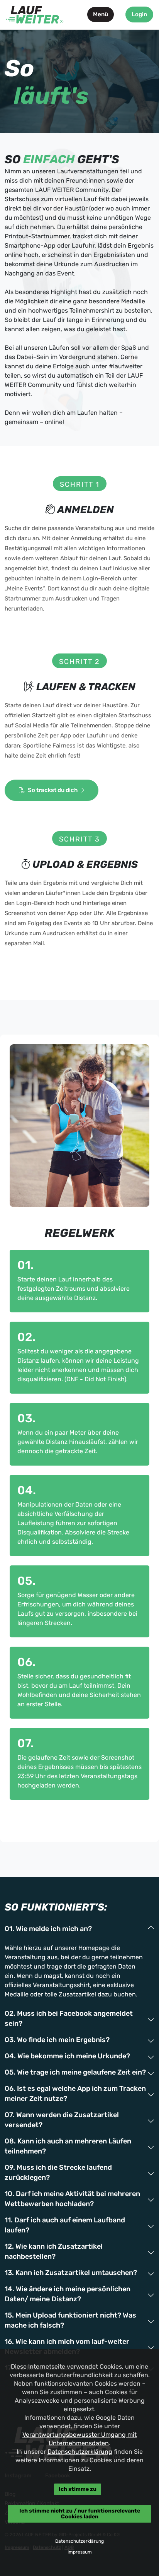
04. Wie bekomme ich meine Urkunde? (67, 2056)
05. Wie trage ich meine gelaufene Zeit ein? (75, 2072)
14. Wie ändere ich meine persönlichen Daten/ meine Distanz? (68, 2294)
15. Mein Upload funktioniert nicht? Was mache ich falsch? (70, 2320)
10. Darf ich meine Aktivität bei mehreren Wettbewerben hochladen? (72, 2199)
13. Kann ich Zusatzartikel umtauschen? (71, 2273)
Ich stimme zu (78, 2489)
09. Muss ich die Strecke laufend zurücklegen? (58, 2172)
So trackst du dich (53, 790)
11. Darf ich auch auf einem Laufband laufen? (65, 2225)
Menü (101, 14)
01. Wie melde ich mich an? (48, 1929)
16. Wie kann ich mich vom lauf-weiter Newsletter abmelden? (67, 2347)
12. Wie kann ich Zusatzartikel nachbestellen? (54, 2251)
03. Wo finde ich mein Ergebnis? (57, 2040)
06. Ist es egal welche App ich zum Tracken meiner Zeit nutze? (75, 2094)
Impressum (80, 2552)
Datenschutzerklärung (80, 2452)
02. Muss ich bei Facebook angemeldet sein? (69, 2018)
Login (139, 14)
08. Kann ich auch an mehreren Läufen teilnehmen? (68, 2146)
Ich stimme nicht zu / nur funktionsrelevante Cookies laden (80, 2514)
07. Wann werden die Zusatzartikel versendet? (62, 2120)
